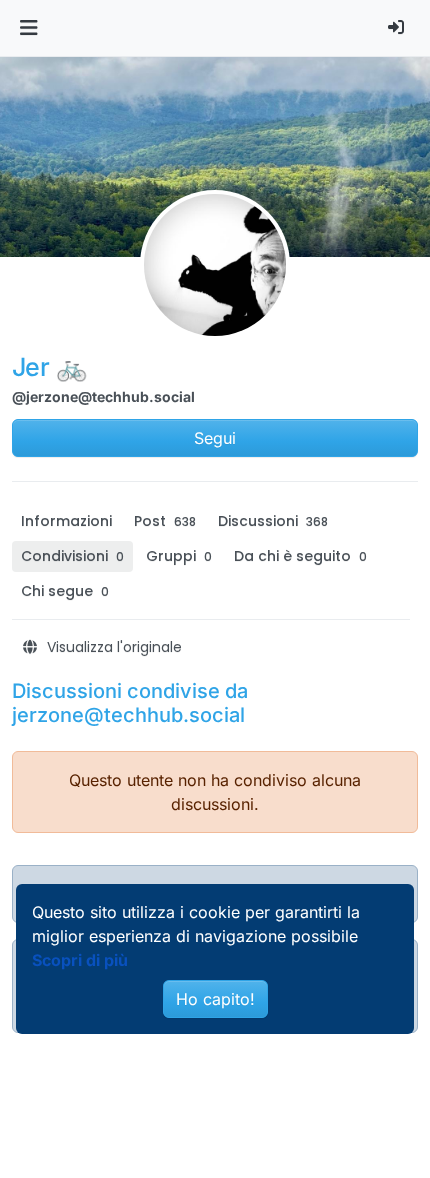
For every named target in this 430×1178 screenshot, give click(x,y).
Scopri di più (80, 960)
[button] (28, 28)
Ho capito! (215, 999)
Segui (215, 438)
